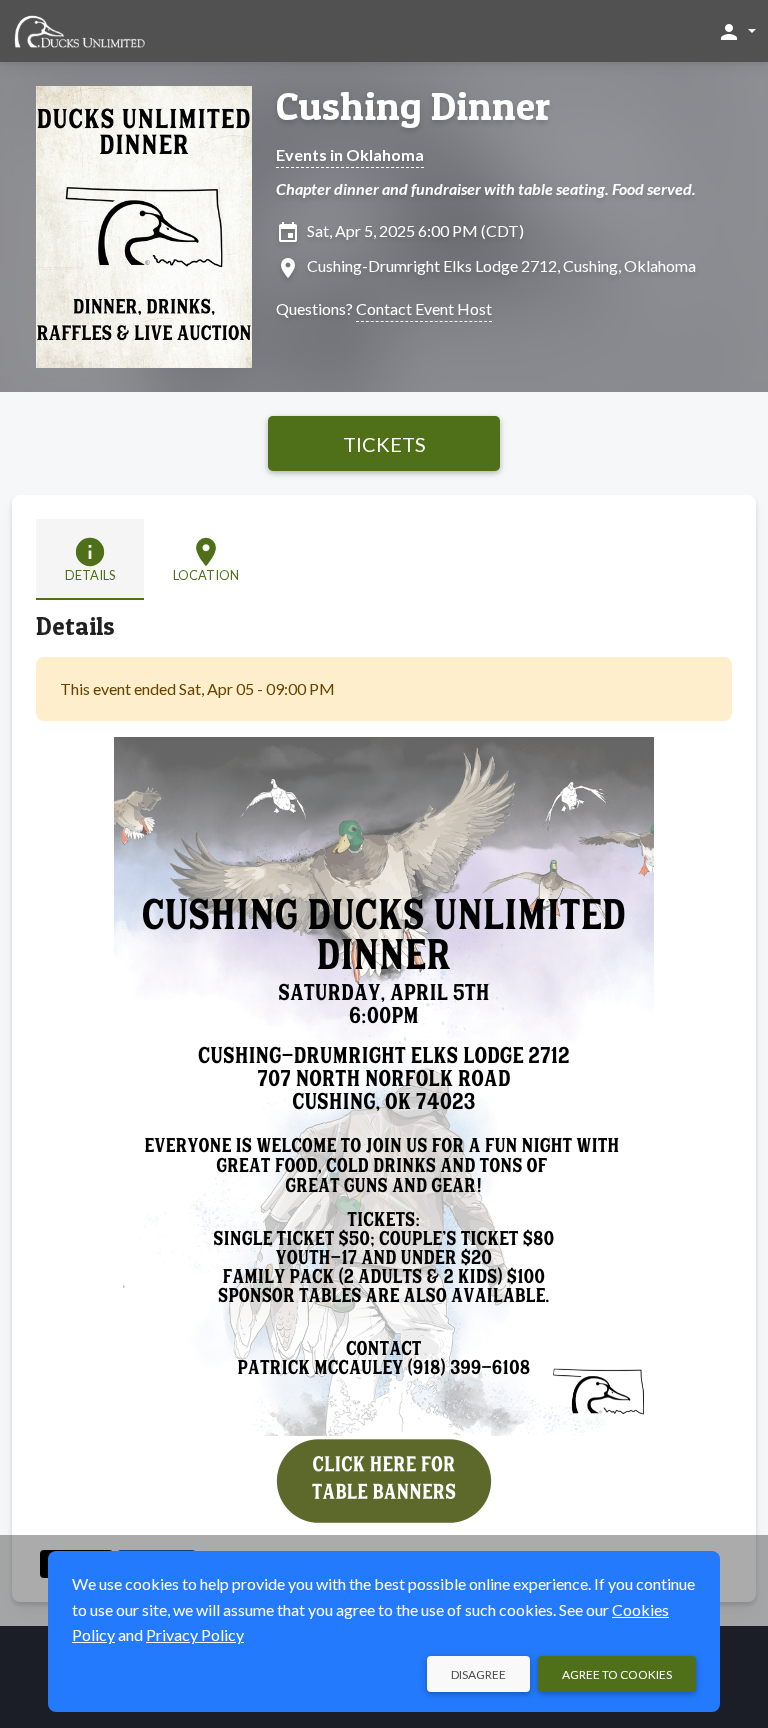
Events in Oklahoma (350, 154)
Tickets (384, 444)
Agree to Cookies (617, 1674)
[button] (736, 31)
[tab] (90, 559)
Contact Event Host (424, 308)
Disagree (478, 1674)
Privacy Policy (195, 1634)
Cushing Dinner (413, 106)
